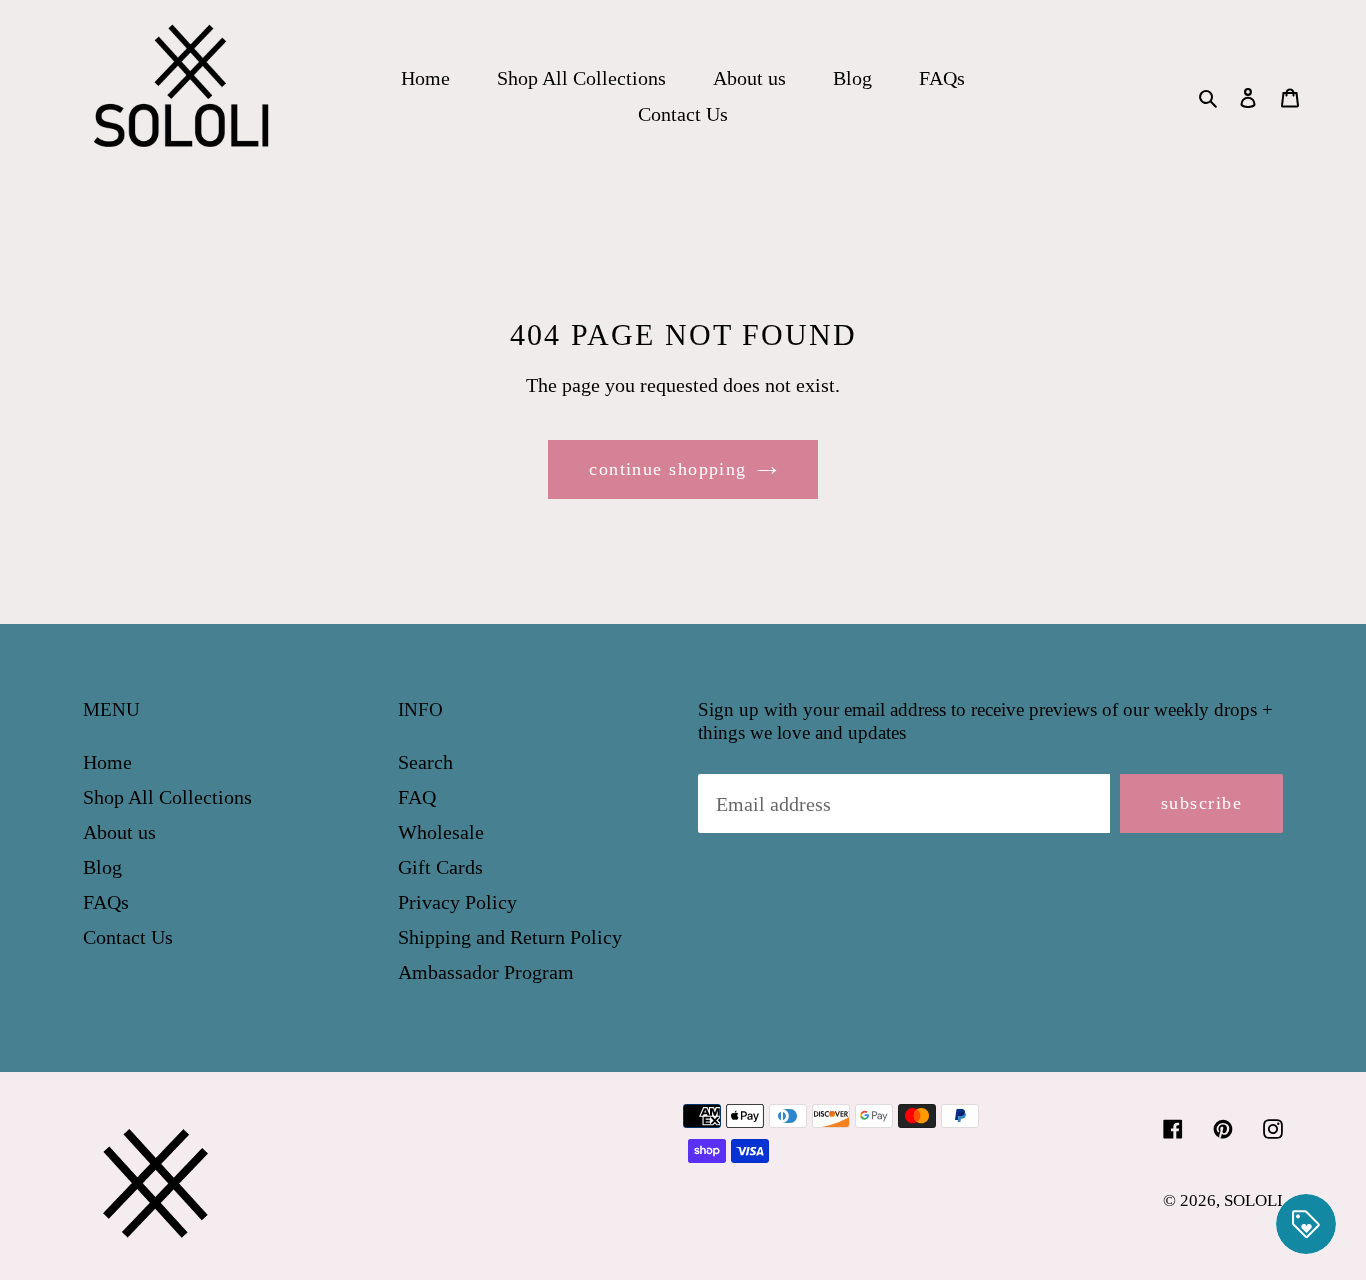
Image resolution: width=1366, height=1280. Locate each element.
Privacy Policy (457, 902)
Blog (102, 867)
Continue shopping (667, 469)
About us (119, 832)
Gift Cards (440, 867)
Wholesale (441, 832)
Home (107, 762)
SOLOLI (1253, 1200)
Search (425, 762)
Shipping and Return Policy (510, 937)
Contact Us (128, 937)
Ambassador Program (486, 972)
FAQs (106, 902)
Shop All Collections (167, 797)
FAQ (417, 797)
